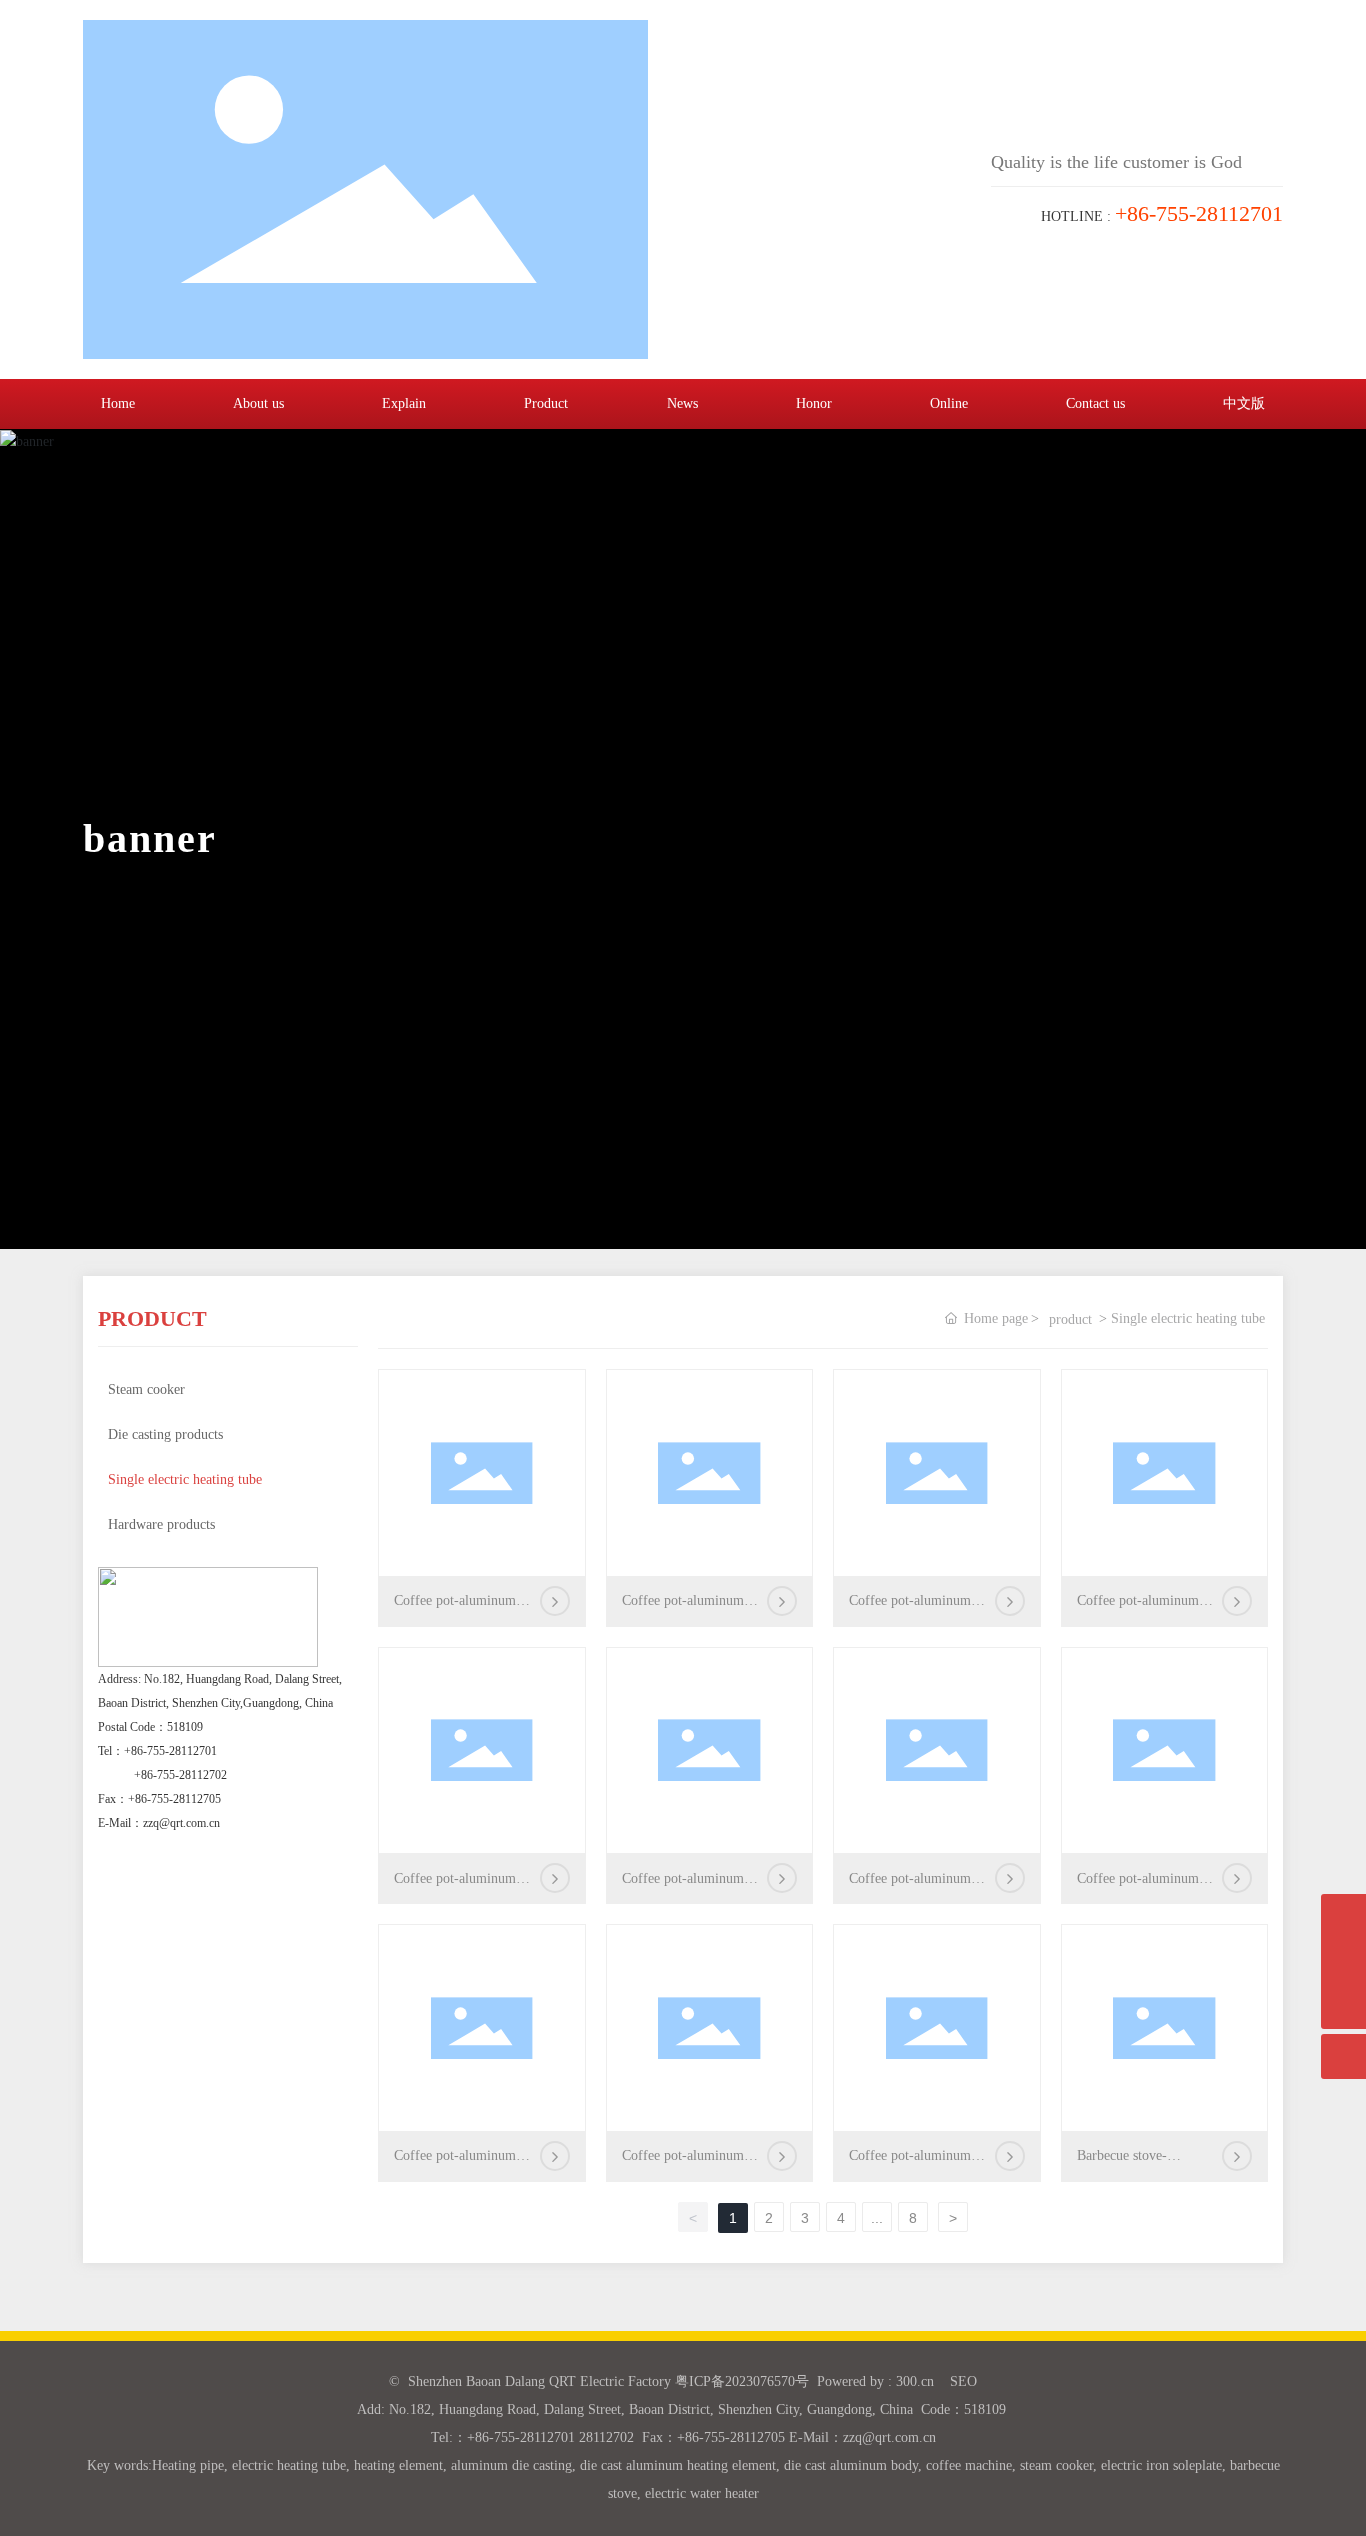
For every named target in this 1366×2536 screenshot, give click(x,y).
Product (546, 403)
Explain (404, 403)
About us (258, 403)
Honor (814, 403)
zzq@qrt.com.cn (181, 1823)
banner (150, 838)
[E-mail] (1343, 1916)
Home (118, 403)
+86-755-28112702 (180, 1775)
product (1070, 1319)
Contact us (1095, 403)
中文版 (1244, 403)
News (682, 403)
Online (949, 403)
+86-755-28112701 (170, 1751)
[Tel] (1343, 1961)
